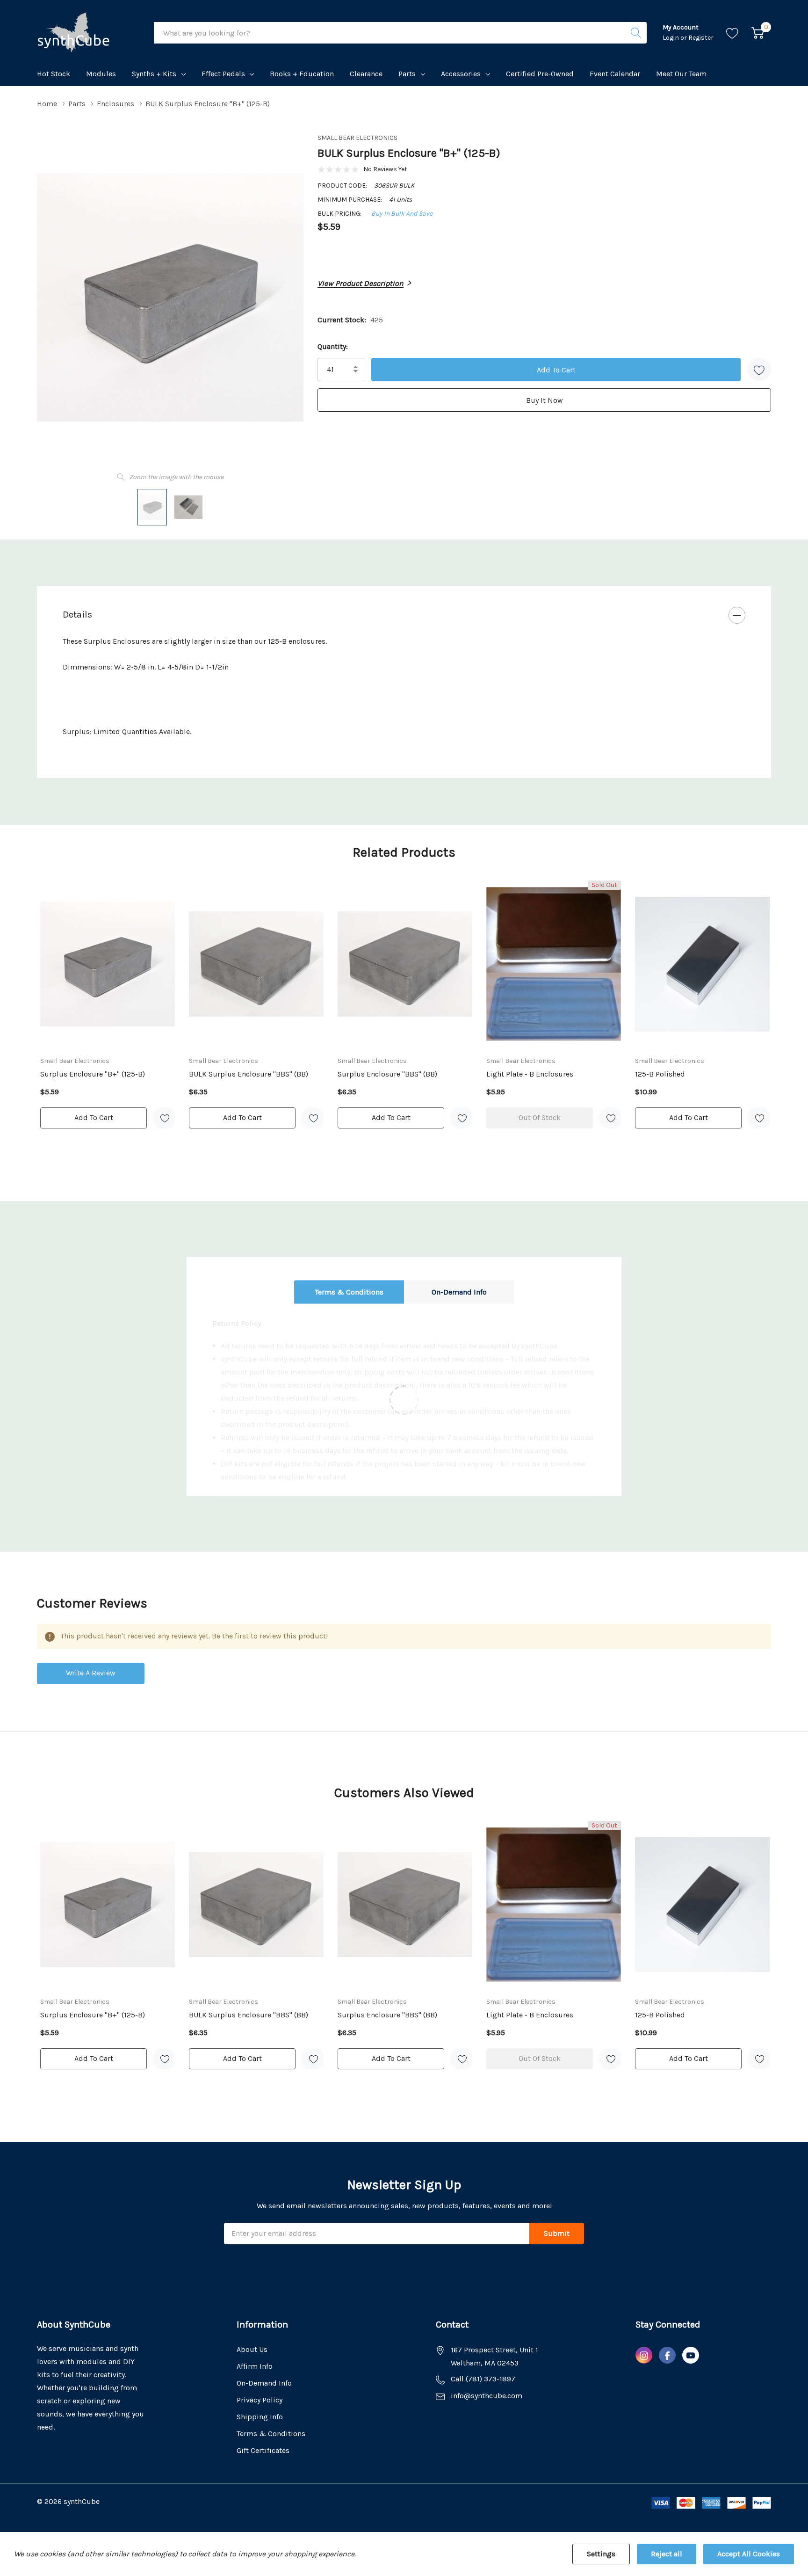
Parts (407, 74)
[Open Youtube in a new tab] (691, 2356)
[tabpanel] (108, 1005)
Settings (601, 2554)
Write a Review (91, 1673)
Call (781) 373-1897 (483, 2379)
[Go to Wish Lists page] (732, 33)
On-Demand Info (459, 1292)
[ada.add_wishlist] (164, 1118)
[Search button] (636, 33)
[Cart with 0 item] (758, 33)
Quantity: (333, 346)
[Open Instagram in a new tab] (644, 2356)
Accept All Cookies (749, 2554)
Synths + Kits (154, 74)
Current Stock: (350, 320)
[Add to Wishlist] (759, 370)
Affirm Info (255, 2366)
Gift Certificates (263, 2450)
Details (77, 615)
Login (671, 38)
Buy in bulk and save (402, 214)
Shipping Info (260, 2417)
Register (701, 38)
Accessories (461, 74)
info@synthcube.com (487, 2396)
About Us (252, 2349)
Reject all (667, 2554)
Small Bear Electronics (357, 138)
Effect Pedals (223, 74)
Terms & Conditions (349, 1292)
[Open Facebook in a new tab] (667, 2356)
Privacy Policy (260, 2400)
